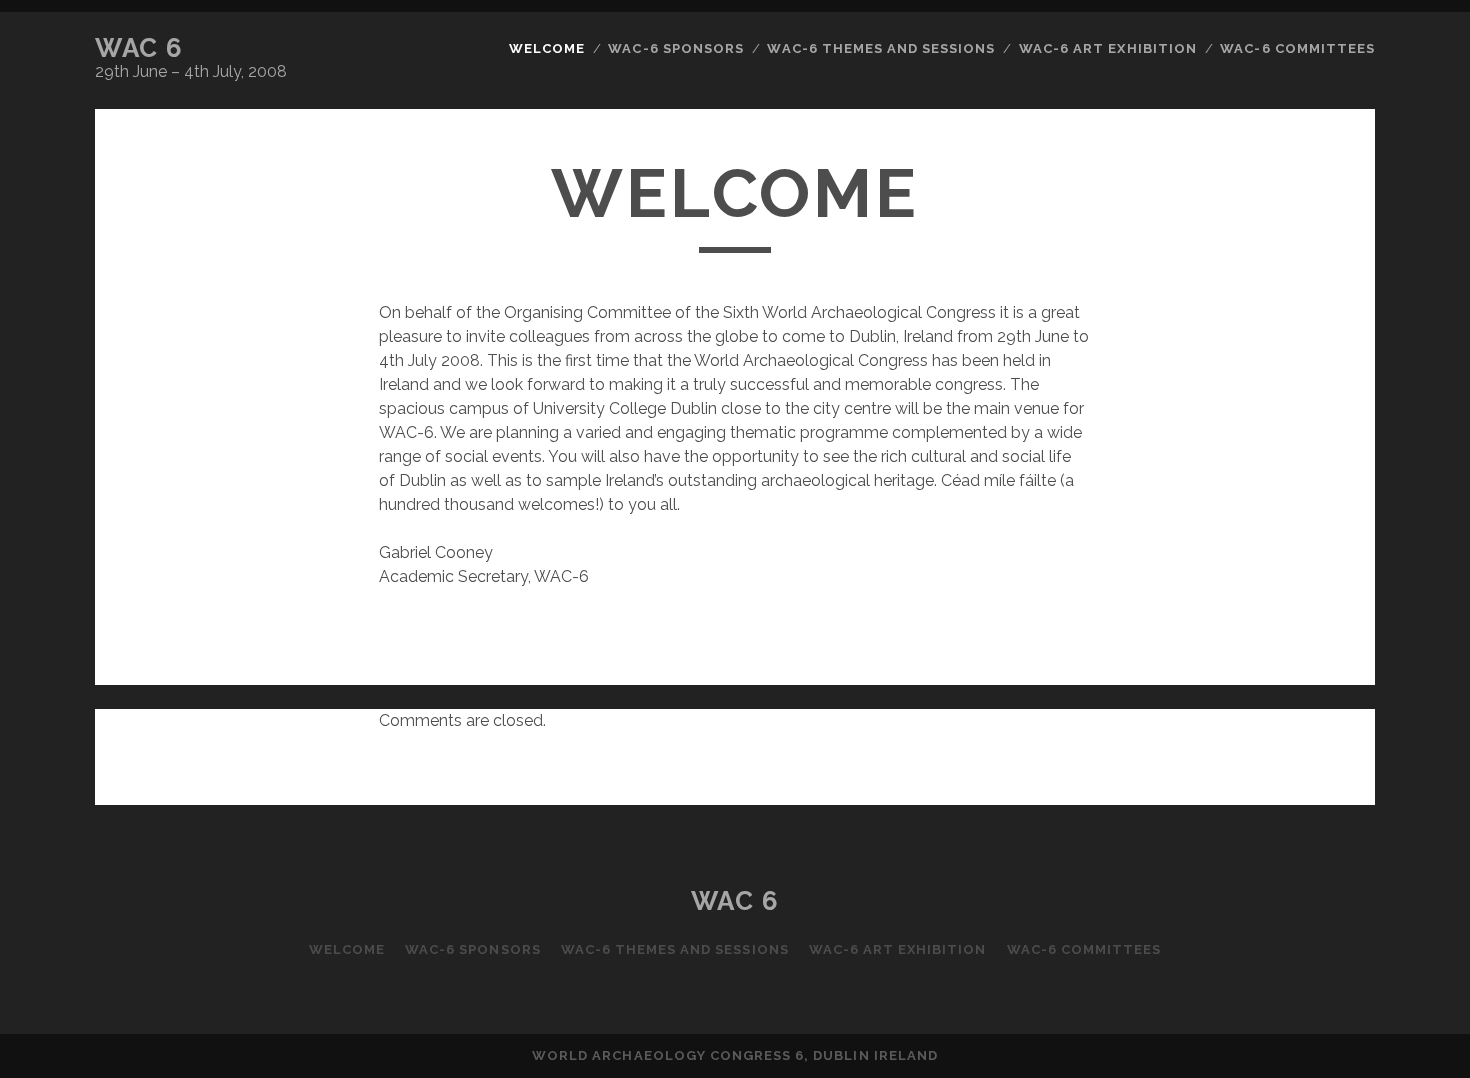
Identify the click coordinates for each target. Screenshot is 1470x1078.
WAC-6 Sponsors (676, 48)
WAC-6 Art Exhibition (1108, 48)
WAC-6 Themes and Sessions (881, 48)
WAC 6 (139, 48)
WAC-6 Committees (1297, 48)
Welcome (547, 48)
